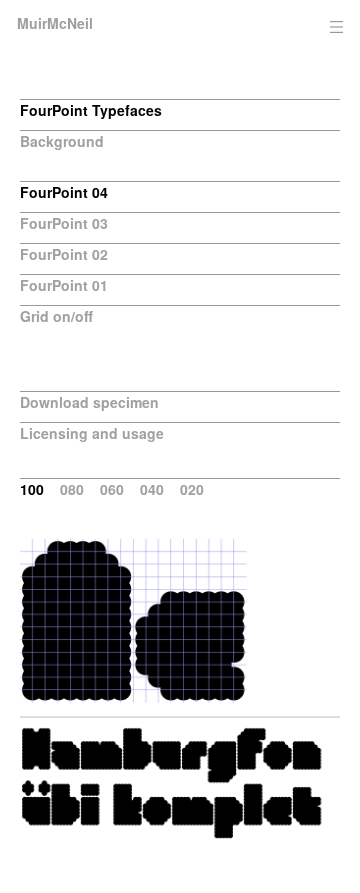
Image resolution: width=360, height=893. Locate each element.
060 (112, 489)
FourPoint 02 (64, 254)
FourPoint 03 (64, 223)
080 (72, 489)
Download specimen (89, 402)
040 (152, 489)
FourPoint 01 (64, 285)
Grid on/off (56, 316)
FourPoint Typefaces (91, 110)
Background (62, 141)
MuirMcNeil (55, 23)
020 (192, 489)
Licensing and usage (92, 433)
